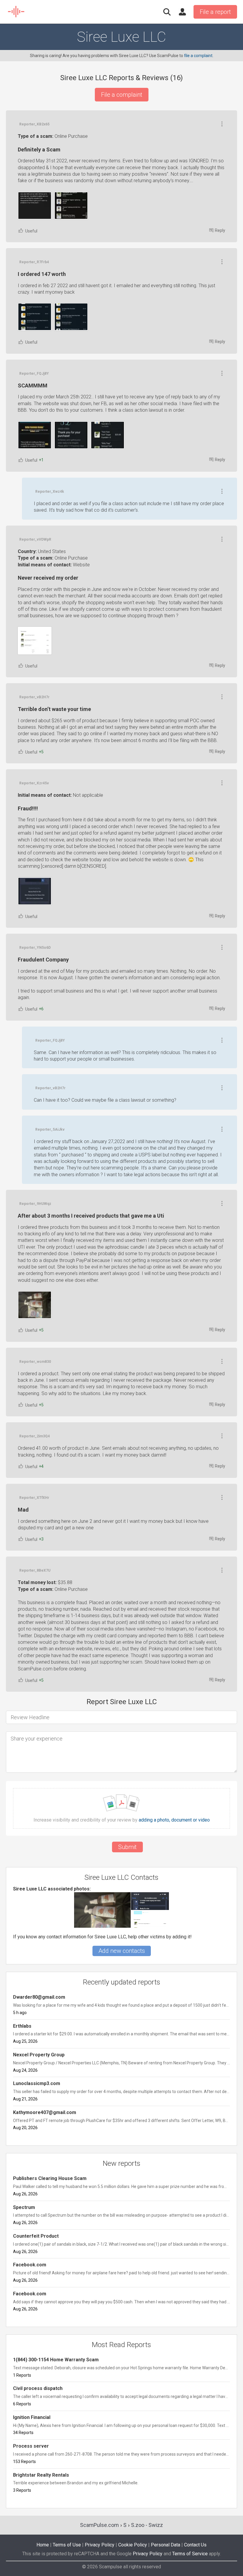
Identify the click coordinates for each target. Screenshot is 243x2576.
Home (43, 2545)
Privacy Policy (100, 2545)
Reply (220, 230)
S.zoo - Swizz (147, 2525)
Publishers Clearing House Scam (50, 2178)
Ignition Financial (32, 2417)
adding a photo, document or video (174, 1820)
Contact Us (195, 2545)
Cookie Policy (133, 2545)
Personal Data (166, 2545)
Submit (127, 1847)
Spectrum (24, 2207)
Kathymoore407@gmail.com (45, 2112)
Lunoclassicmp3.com (37, 2083)
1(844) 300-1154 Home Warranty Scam (56, 2360)
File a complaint (122, 95)
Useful (31, 231)
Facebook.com (30, 2265)
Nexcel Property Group (39, 2055)
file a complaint (198, 56)
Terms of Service (190, 2554)
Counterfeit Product (36, 2236)
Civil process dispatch (38, 2388)
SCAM (16, 12)
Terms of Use (67, 2545)
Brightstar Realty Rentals (41, 2475)
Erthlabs (22, 2026)
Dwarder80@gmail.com (39, 1997)
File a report (215, 12)
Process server (31, 2446)
